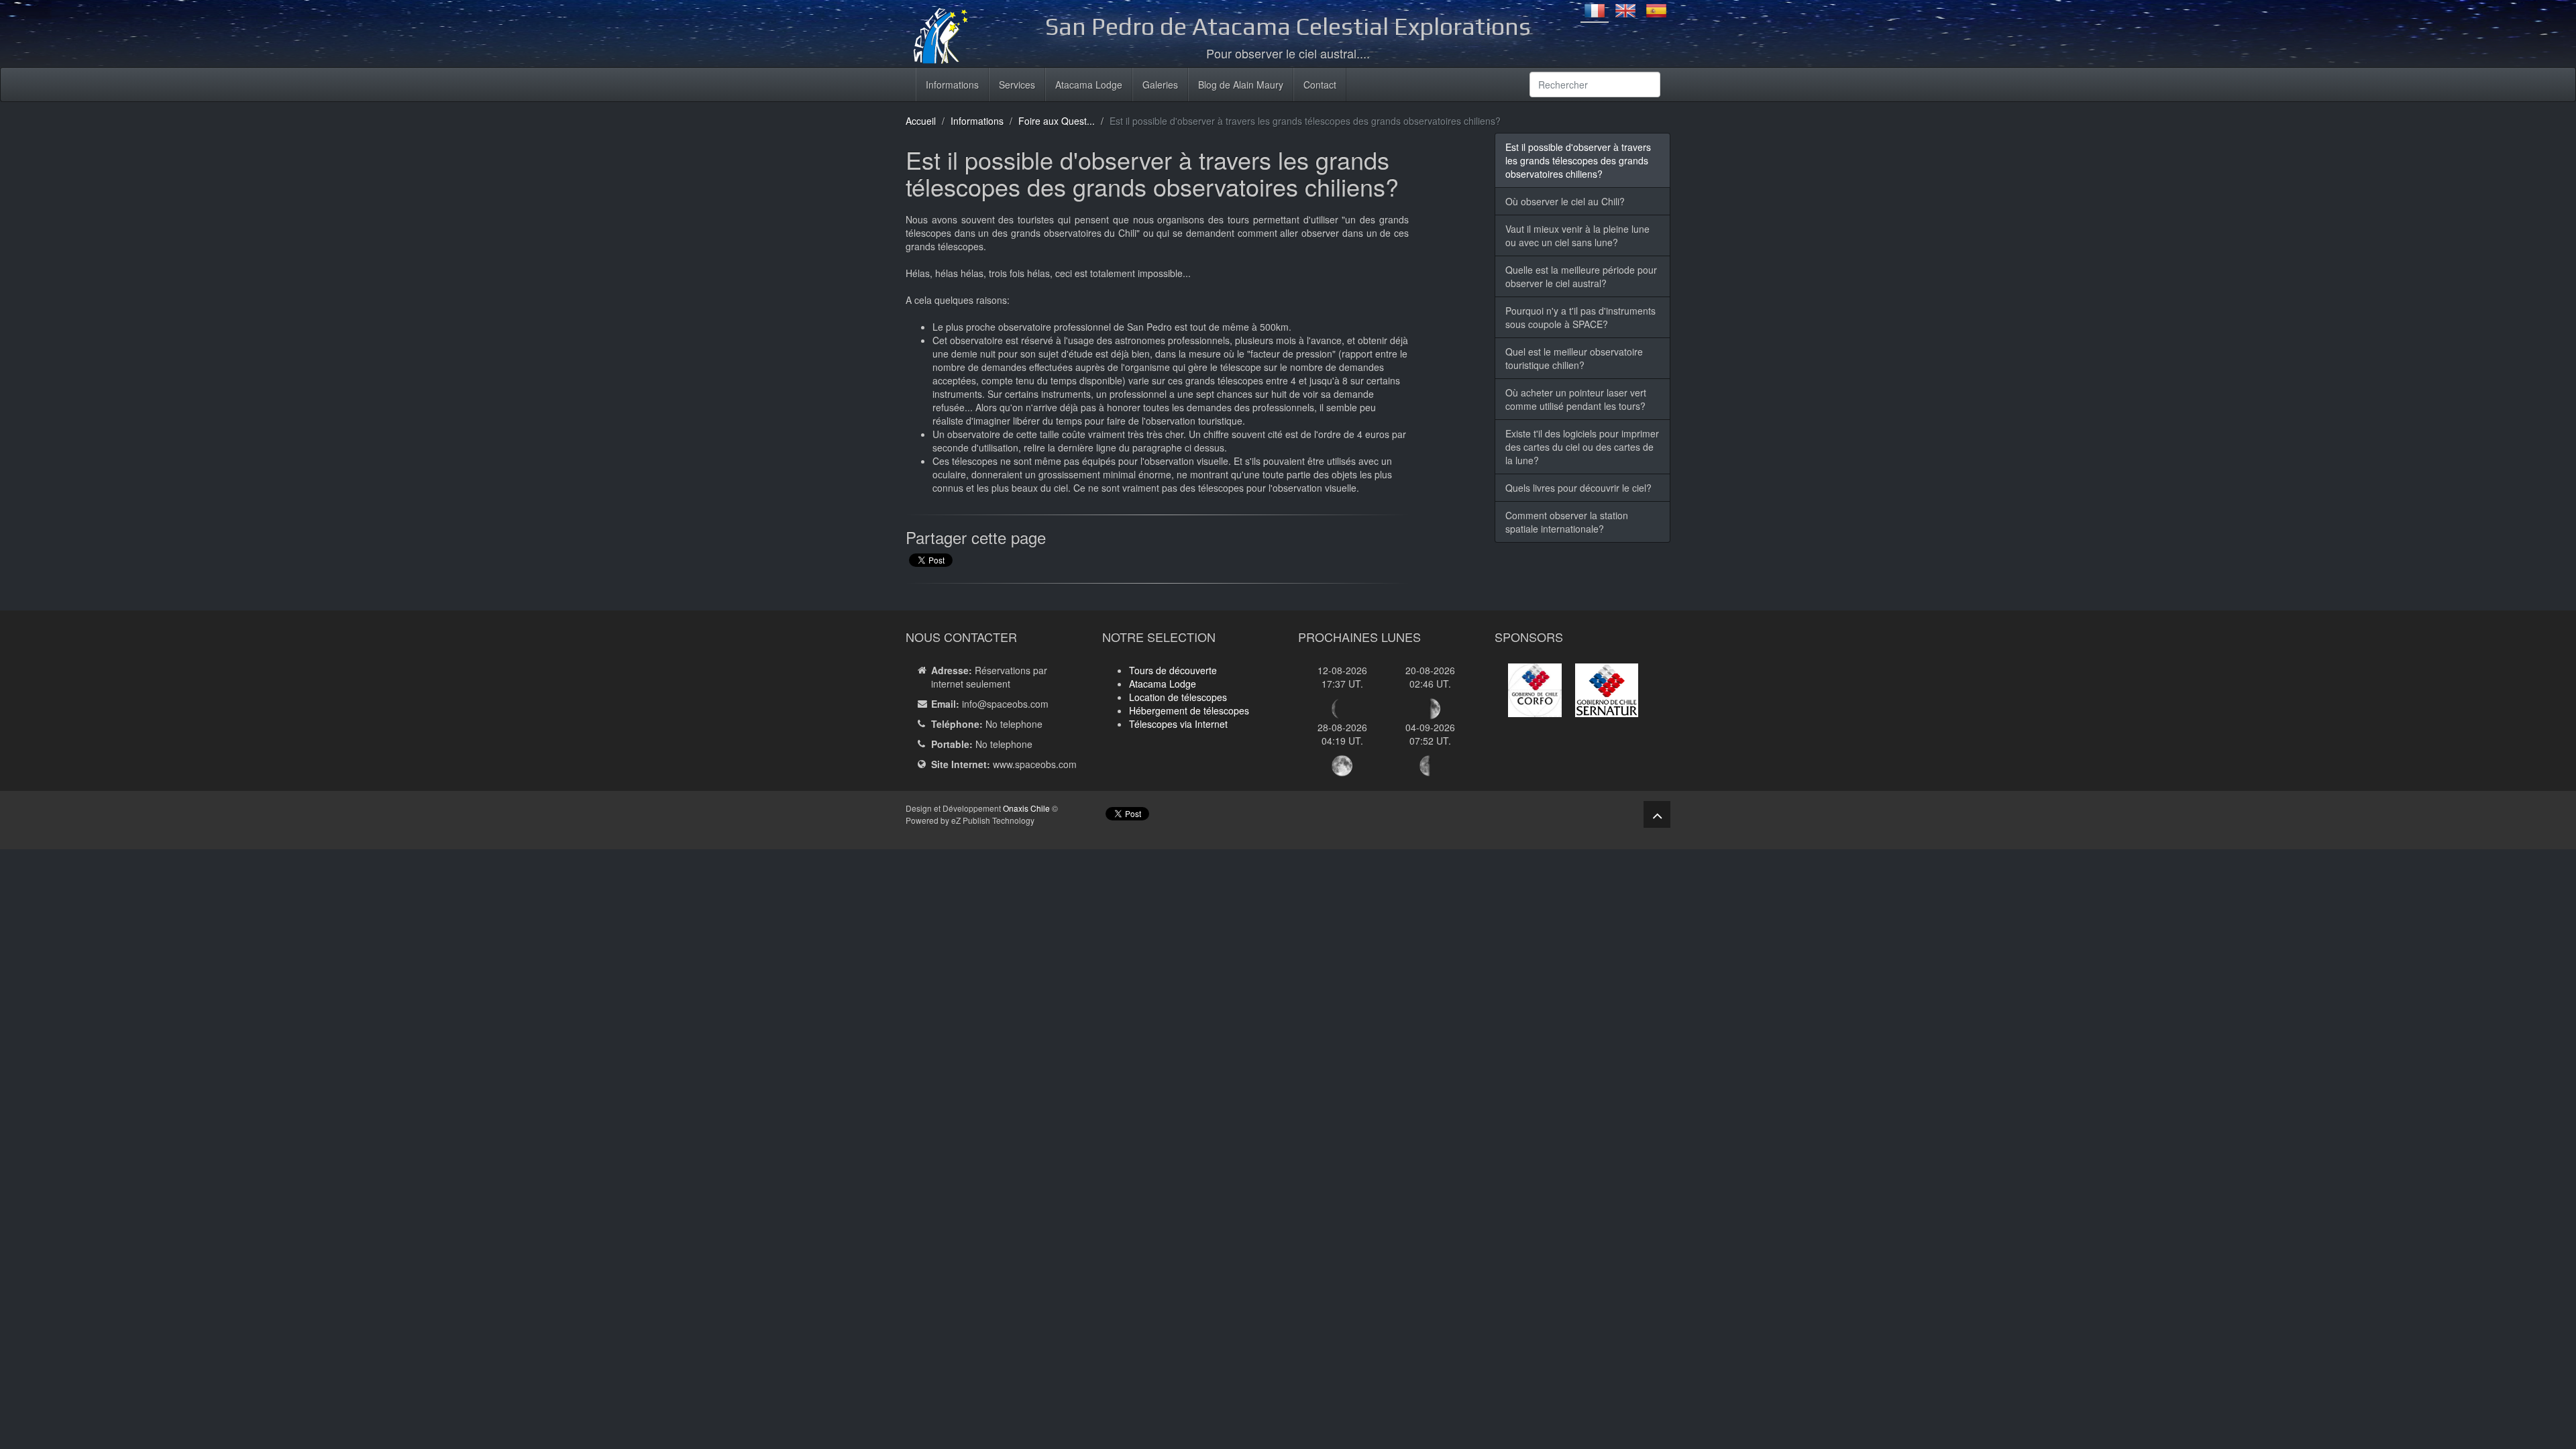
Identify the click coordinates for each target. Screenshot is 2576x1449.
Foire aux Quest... (1057, 121)
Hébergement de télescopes (1189, 710)
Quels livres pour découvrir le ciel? (1578, 488)
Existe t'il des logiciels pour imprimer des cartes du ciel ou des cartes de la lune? (1582, 447)
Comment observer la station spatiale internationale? (1567, 522)
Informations (952, 85)
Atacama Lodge (1089, 85)
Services (1017, 85)
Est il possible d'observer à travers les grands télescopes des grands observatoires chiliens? (1578, 160)
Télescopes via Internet (1178, 724)
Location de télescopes (1178, 697)
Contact (1320, 85)
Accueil (921, 121)
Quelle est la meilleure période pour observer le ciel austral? (1581, 276)
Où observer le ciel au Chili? (1565, 201)
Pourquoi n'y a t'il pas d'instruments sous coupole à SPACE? (1580, 317)
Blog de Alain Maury (1241, 85)
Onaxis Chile (1026, 808)
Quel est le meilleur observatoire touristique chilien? (1574, 358)
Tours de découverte (1173, 670)
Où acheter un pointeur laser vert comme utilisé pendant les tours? (1576, 399)
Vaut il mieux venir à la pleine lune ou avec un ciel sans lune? (1577, 235)
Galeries (1160, 85)
